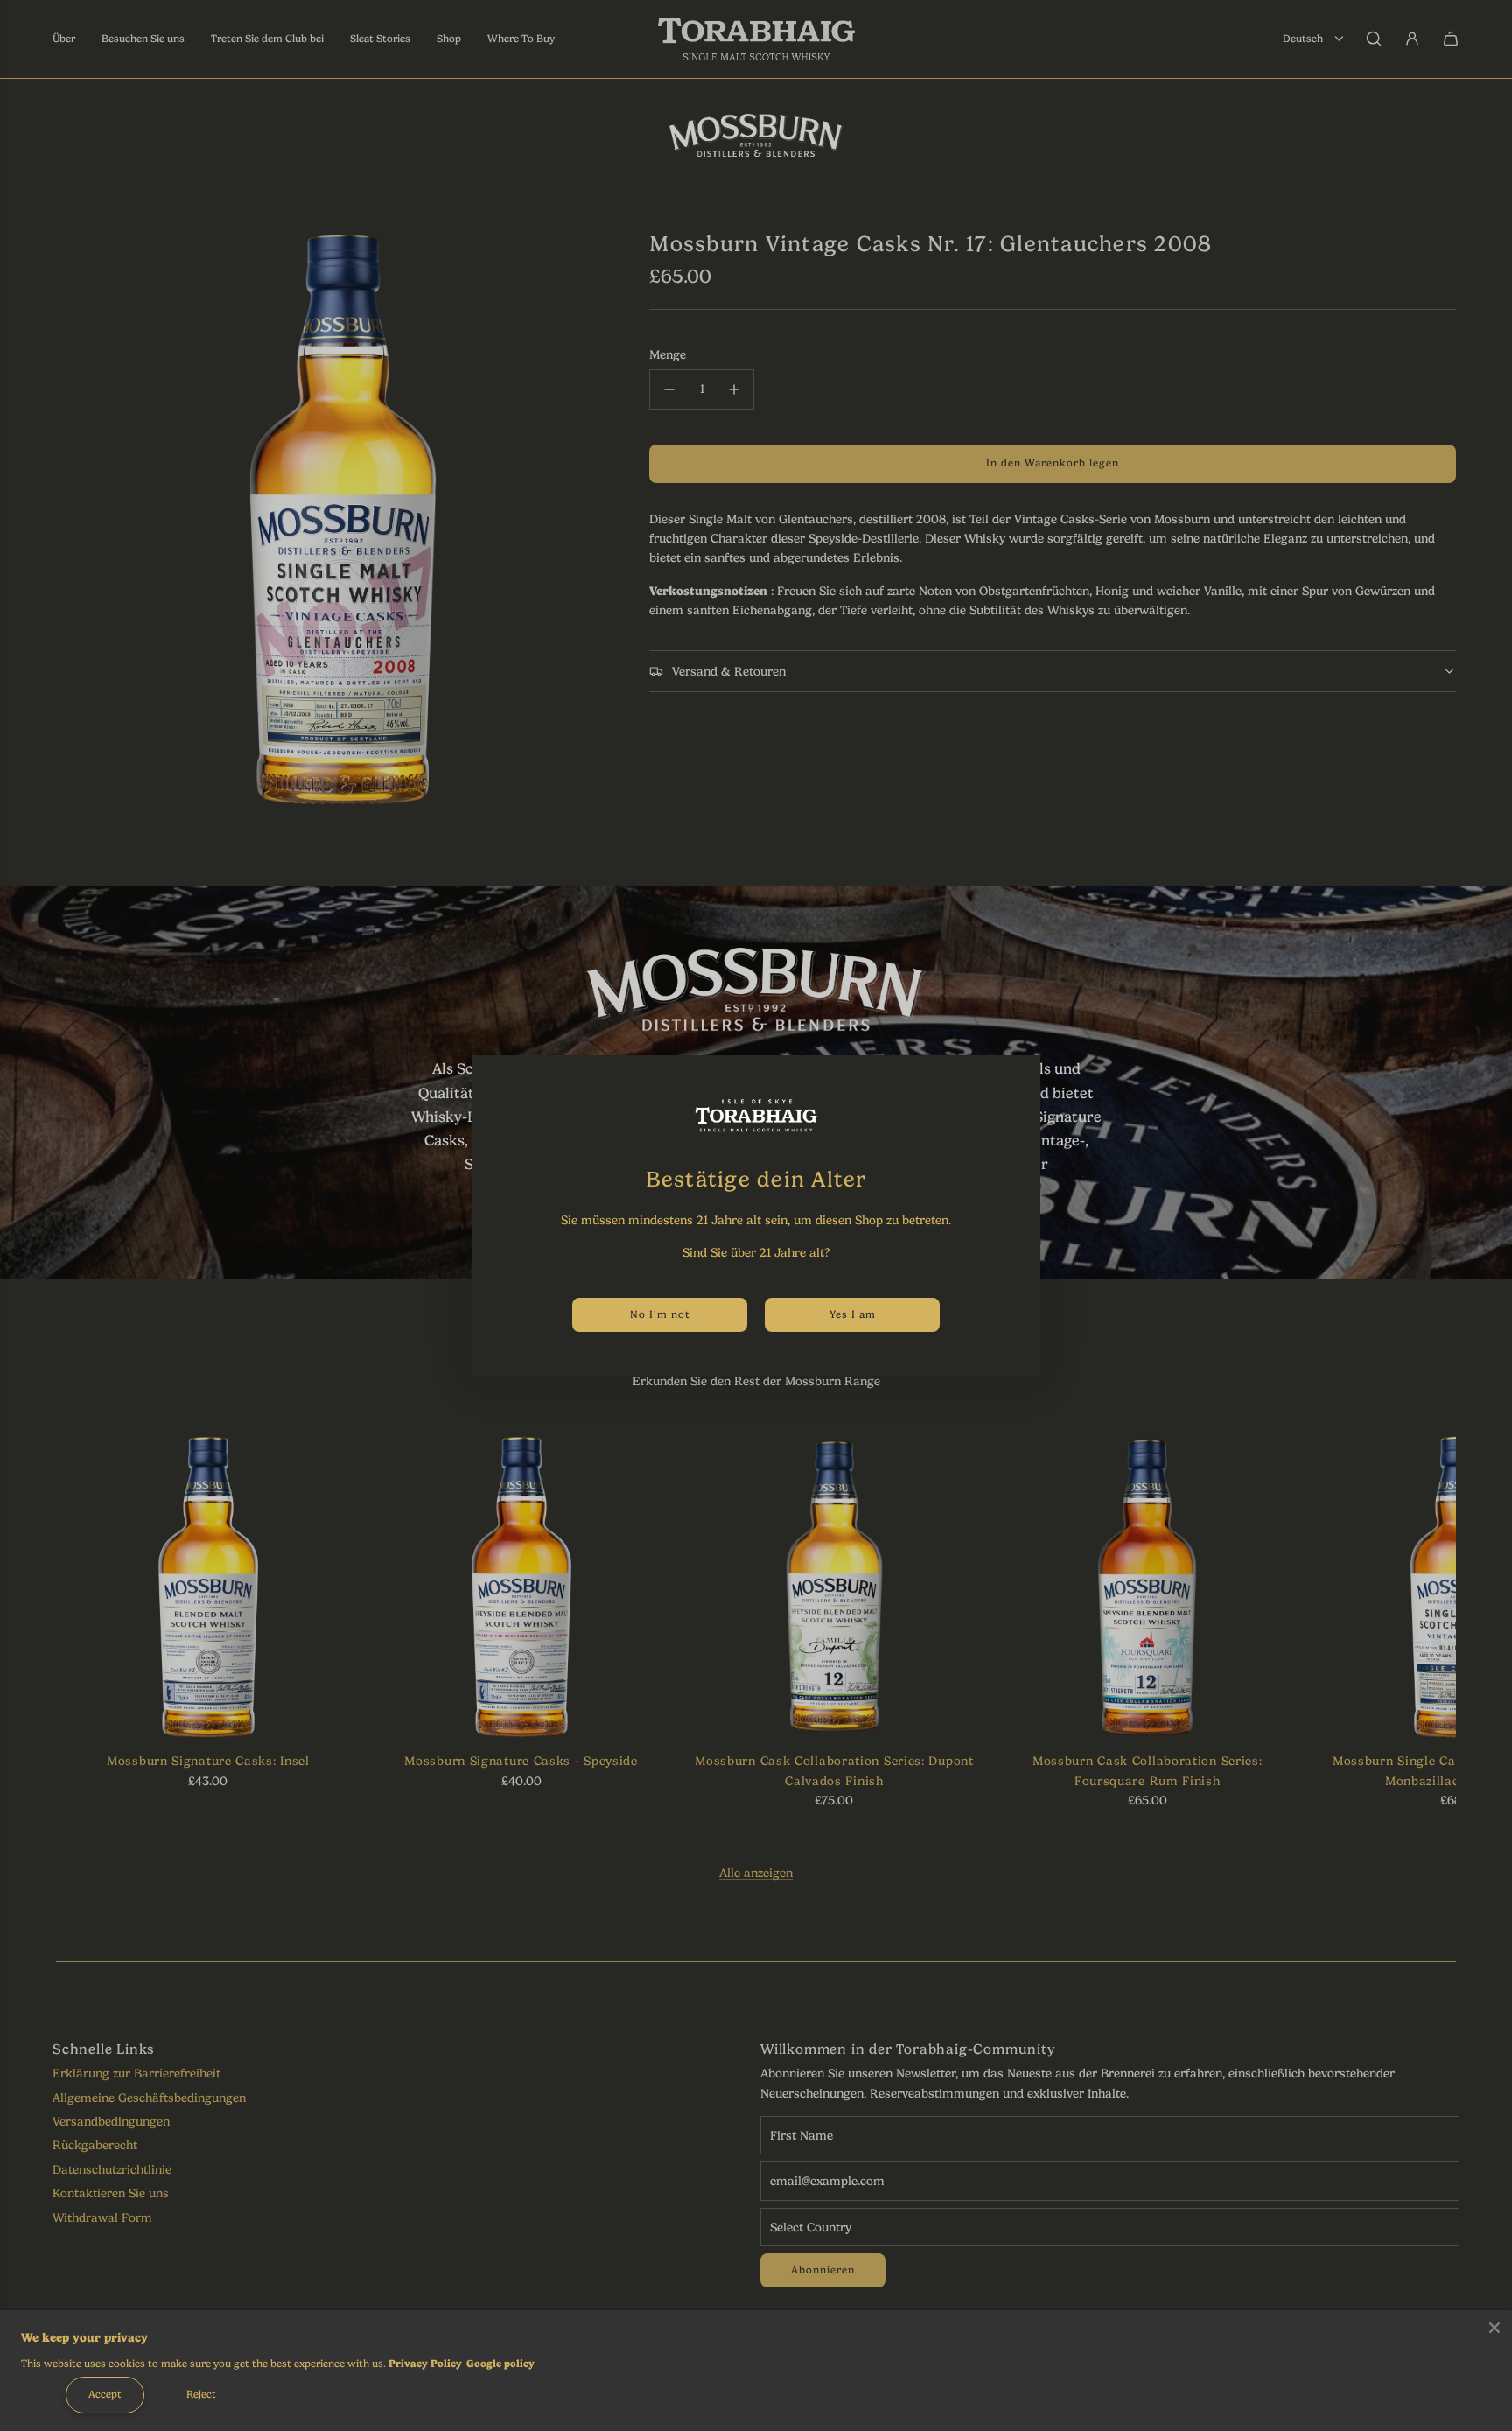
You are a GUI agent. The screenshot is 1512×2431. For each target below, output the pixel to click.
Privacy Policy (425, 2364)
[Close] (1494, 2328)
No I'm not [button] (660, 1314)
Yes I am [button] (853, 1314)
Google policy (500, 2364)
